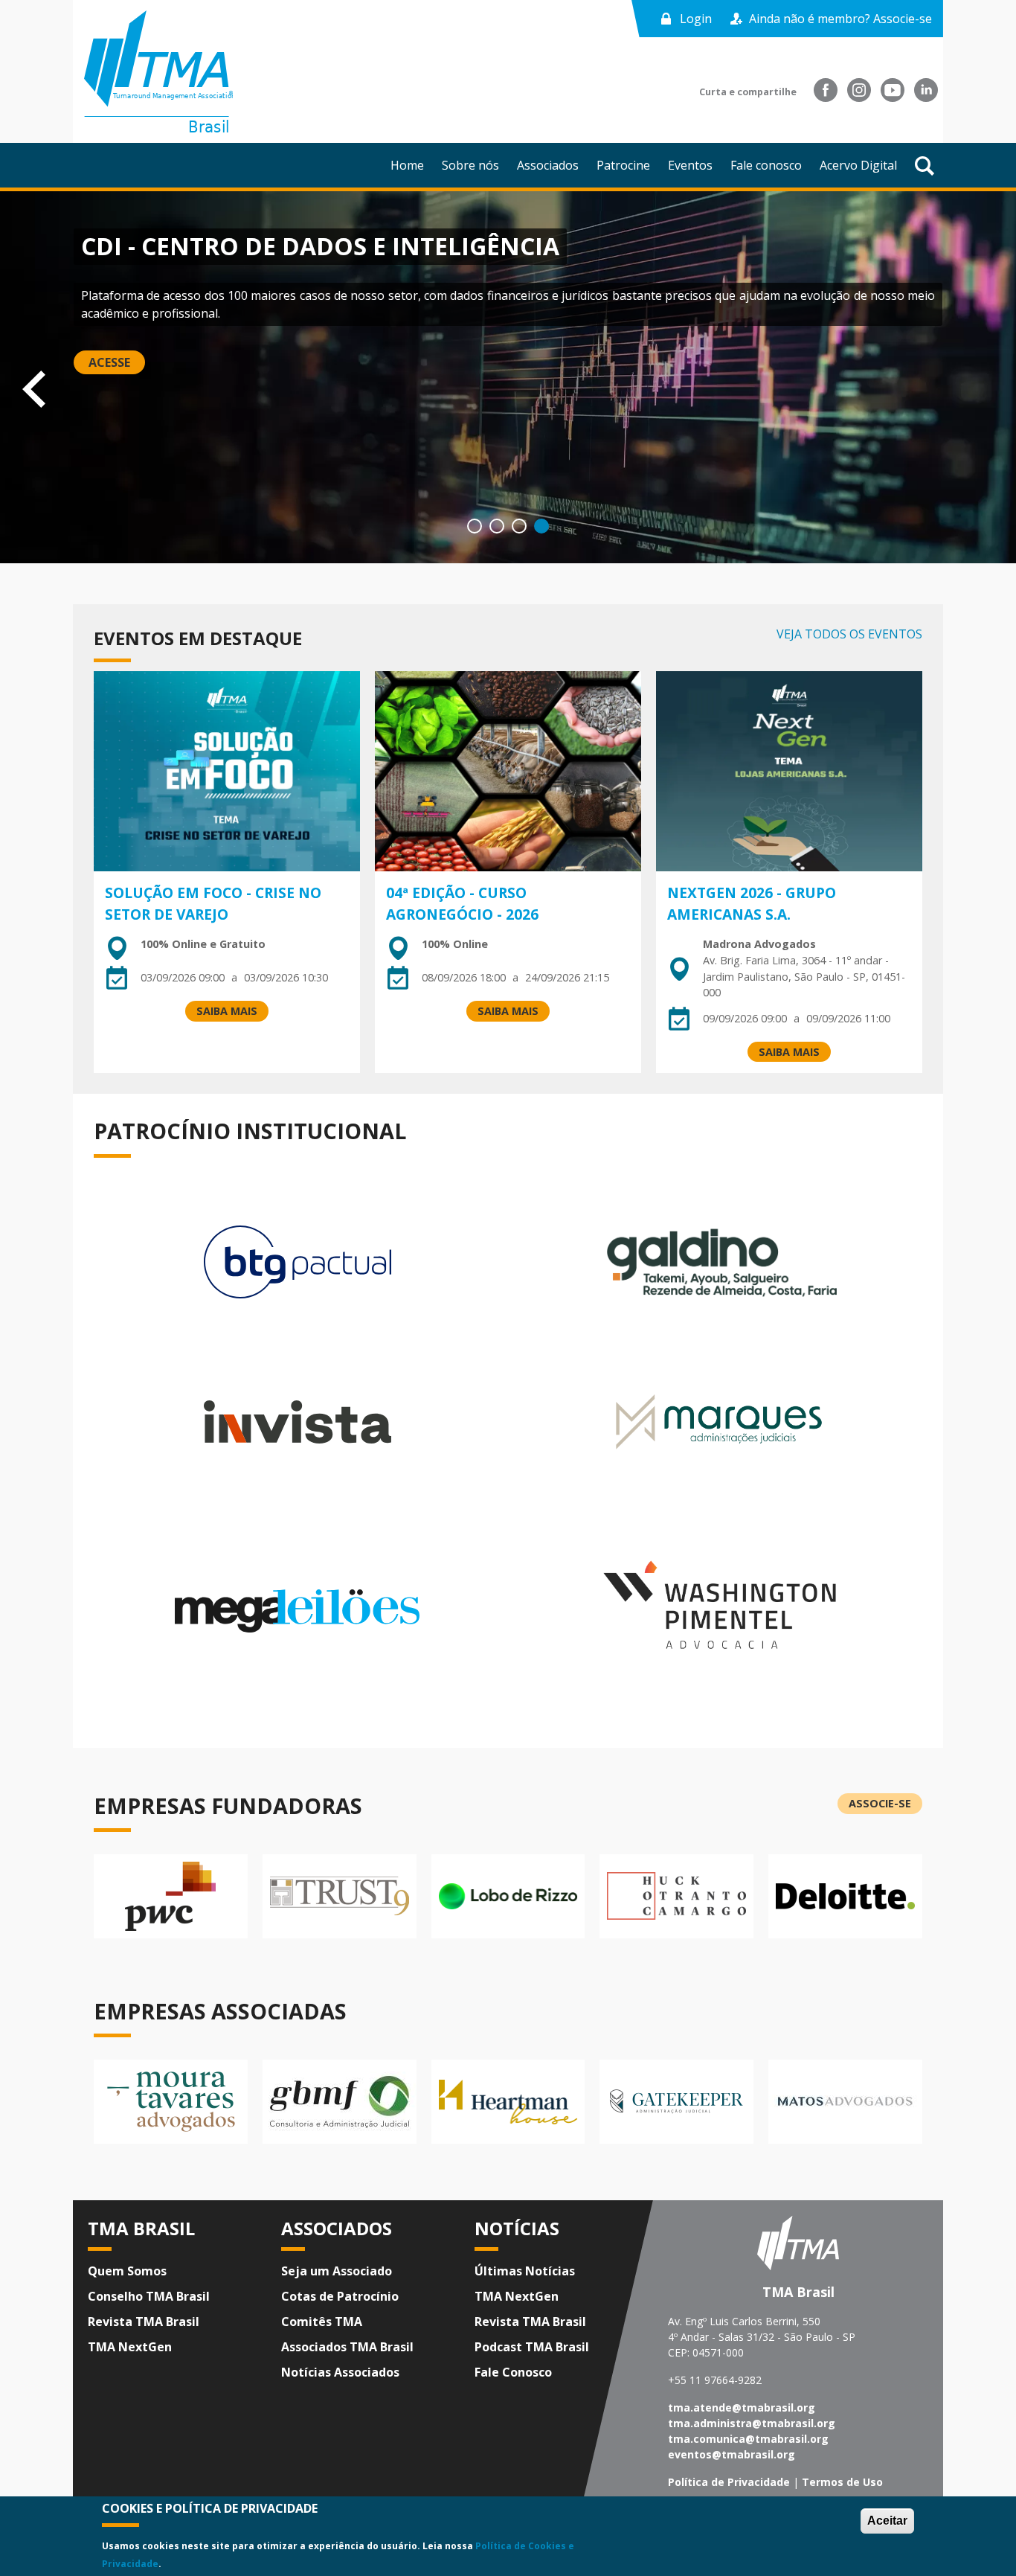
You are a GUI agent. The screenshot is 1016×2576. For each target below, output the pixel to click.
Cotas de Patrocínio (340, 2296)
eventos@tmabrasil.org (732, 2454)
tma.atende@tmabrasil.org (742, 2407)
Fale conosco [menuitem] (766, 165)
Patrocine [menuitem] (623, 165)
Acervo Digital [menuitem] (858, 165)
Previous (16, 386)
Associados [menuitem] (548, 165)
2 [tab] (497, 526)
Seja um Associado (337, 2271)
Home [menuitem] (407, 165)
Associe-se (880, 1803)
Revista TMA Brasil (144, 2322)
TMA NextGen (130, 2347)
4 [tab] (541, 526)
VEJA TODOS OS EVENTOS (849, 634)
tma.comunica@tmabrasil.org (748, 2439)
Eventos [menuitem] (690, 165)
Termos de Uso (842, 2482)
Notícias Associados (340, 2372)
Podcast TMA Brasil (532, 2347)
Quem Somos (127, 2271)
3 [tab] (519, 526)
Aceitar (887, 2521)
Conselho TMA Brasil (149, 2296)
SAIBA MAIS (227, 1011)
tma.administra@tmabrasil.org (752, 2423)
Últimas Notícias (525, 2271)
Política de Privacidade (729, 2482)
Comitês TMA (322, 2322)
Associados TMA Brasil (347, 2347)
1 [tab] (475, 526)
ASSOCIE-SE (61, 346)
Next (1000, 386)
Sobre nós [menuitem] (470, 165)
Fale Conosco (513, 2372)
